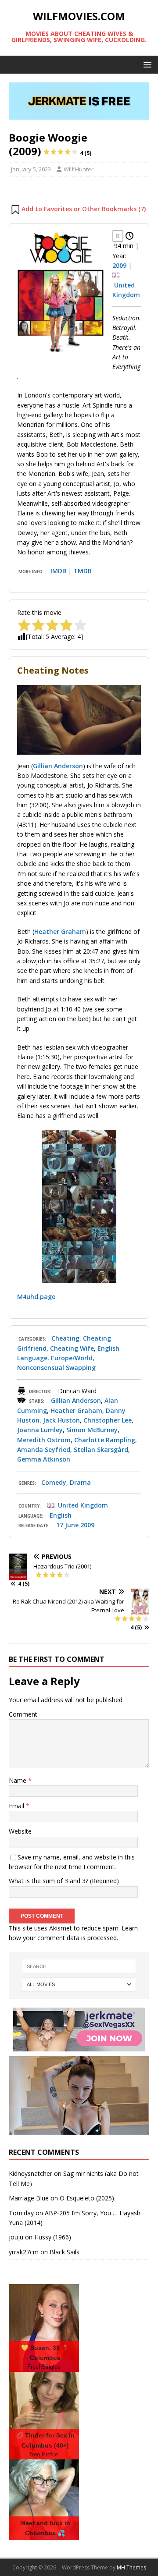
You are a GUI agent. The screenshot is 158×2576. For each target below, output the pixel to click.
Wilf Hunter (79, 169)
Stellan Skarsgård (101, 1449)
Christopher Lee (108, 1420)
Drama (80, 1482)
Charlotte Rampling (105, 1440)
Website (20, 1831)
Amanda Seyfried (44, 1449)
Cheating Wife (72, 1348)
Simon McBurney (92, 1430)
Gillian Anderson (58, 766)
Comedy (54, 1482)
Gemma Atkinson (44, 1459)
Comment (23, 1714)
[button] (146, 64)
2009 (119, 265)
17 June (67, 1525)
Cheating (65, 1338)
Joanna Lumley (40, 1430)
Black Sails (65, 2252)
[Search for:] (79, 1966)
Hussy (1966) (53, 2237)
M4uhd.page (36, 1297)
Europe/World (72, 1358)
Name (18, 1780)
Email (17, 1806)
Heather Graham (60, 931)
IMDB (58, 571)
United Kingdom (83, 1505)
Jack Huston (61, 1420)
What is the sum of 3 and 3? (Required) (64, 1881)
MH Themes (131, 2567)
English (61, 1515)
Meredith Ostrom (44, 1440)
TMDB (83, 571)
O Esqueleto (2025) (87, 2198)
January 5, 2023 (31, 169)
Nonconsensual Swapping (56, 1368)
